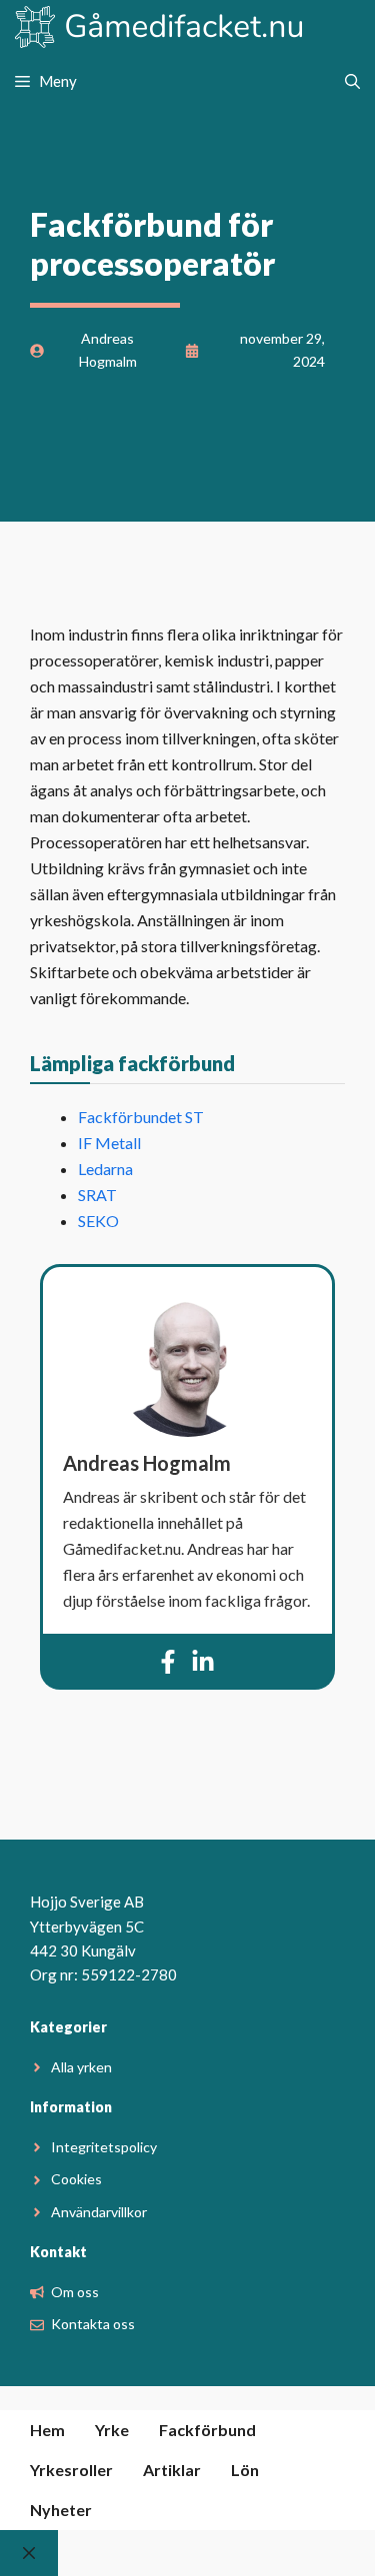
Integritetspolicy (104, 2147)
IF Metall (109, 1143)
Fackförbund (207, 2430)
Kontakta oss (93, 2324)
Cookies (76, 2179)
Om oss (75, 2292)
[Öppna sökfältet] (352, 81)
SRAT (97, 1195)
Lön (245, 2470)
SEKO (98, 1221)
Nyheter (61, 2510)
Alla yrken (81, 2067)
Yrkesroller (71, 2470)
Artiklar (172, 2470)
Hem (47, 2430)
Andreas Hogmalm (147, 1463)
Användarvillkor (99, 2212)
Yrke (112, 2430)
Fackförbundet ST (141, 1117)
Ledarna (105, 1169)
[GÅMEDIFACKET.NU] (160, 28)
